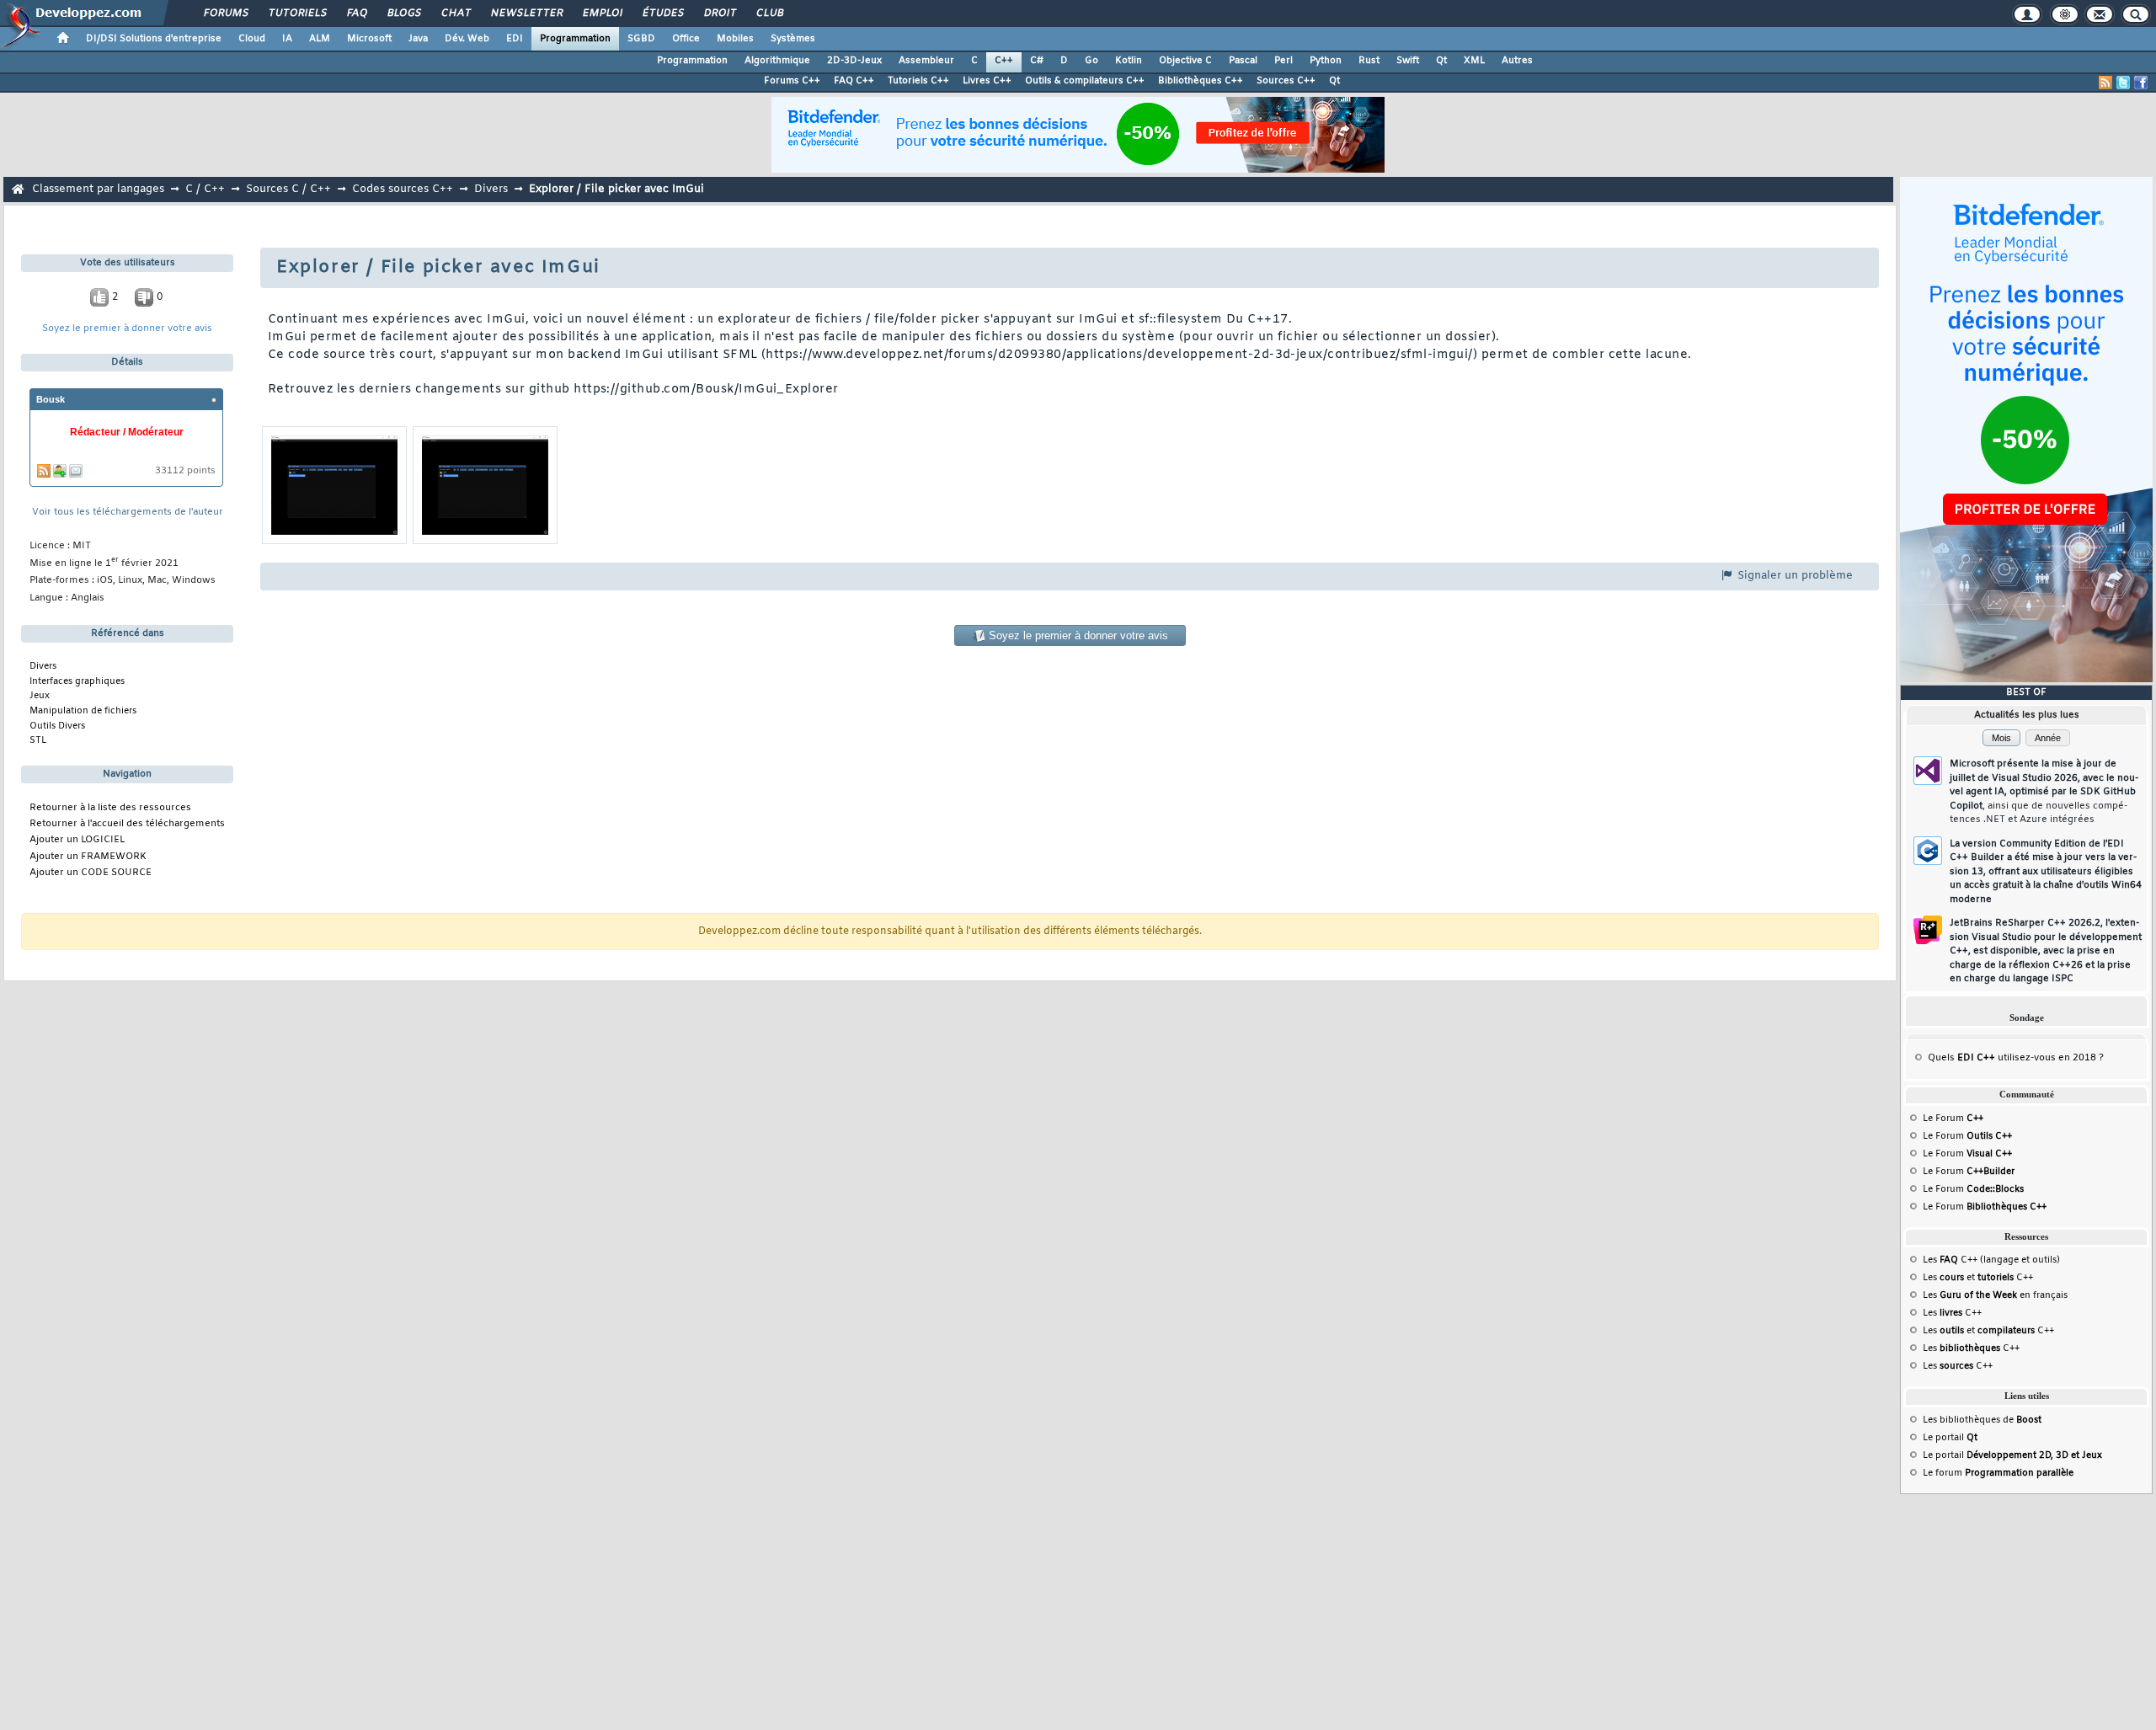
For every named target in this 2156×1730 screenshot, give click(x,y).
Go (1091, 61)
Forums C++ (792, 81)
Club (769, 13)
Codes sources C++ (403, 189)
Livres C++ (987, 81)
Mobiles (735, 39)
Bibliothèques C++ (1201, 81)
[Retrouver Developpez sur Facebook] (2141, 83)
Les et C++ (1978, 1278)
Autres (1517, 61)
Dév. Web (467, 39)
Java (418, 39)
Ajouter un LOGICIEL (77, 840)
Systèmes (793, 39)
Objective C (1185, 61)
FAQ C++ (854, 81)
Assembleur (926, 61)
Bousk (51, 399)
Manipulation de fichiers (83, 711)
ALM (320, 39)
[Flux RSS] (2105, 83)
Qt (1441, 61)
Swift (1408, 61)
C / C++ (205, 189)
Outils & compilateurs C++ (1085, 81)
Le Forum (1953, 1119)
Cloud (252, 39)
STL (38, 740)
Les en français (1995, 1295)
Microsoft (369, 39)
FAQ (356, 13)
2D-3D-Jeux (854, 61)
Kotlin (1129, 61)
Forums (225, 13)
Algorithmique (777, 61)
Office (686, 39)
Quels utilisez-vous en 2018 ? (2016, 1058)
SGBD (641, 39)
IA (287, 39)
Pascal (1243, 61)
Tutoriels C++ (918, 81)
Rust (1369, 61)
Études (662, 13)
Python (1326, 61)
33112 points (185, 471)
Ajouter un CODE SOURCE (91, 873)
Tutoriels (297, 13)
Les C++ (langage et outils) (1991, 1260)
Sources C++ (1286, 81)
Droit (719, 13)
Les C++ (1952, 1313)
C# (1037, 61)
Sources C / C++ (288, 189)
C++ (1004, 61)
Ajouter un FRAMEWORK (88, 857)
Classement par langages (98, 189)
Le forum (1998, 1473)
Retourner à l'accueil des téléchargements (127, 824)
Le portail (1950, 1438)
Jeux (40, 696)
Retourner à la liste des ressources (110, 808)
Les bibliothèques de (1982, 1420)
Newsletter (526, 13)
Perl (1283, 61)
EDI (515, 39)
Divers (491, 189)
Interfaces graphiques (77, 681)
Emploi (602, 13)
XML (1474, 61)
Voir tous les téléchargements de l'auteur (128, 513)
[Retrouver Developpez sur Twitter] (2123, 83)
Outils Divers (57, 726)
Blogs (403, 13)
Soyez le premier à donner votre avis (127, 329)
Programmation (575, 39)
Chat (455, 13)
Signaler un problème (1793, 576)
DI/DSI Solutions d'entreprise (154, 39)
